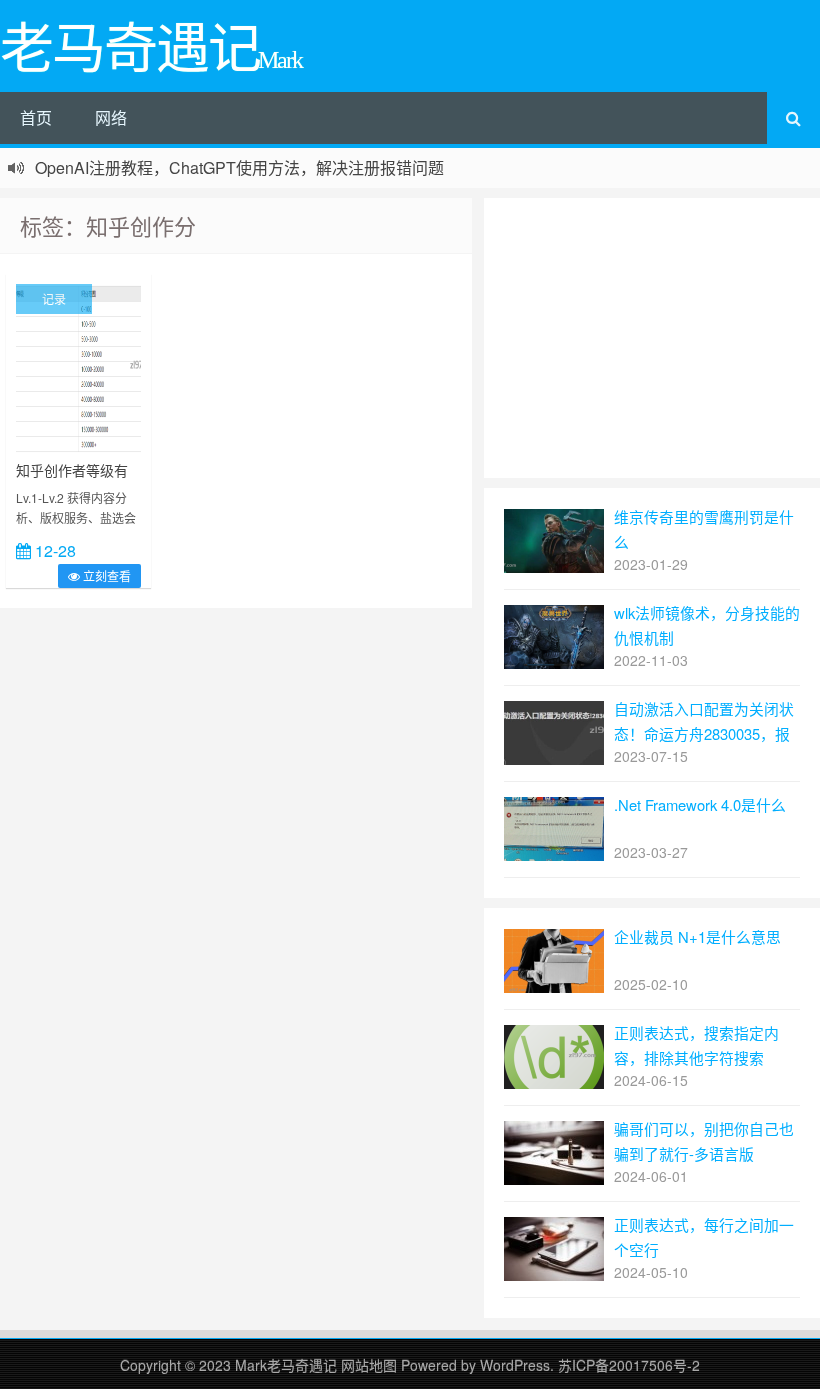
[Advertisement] (652, 338)
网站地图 (371, 1365)
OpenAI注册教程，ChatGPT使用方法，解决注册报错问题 (239, 167)
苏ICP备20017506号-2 (629, 1365)
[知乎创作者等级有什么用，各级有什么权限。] (78, 366)
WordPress (515, 1365)
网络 (111, 117)
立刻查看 (105, 575)
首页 (36, 117)
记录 (54, 298)
